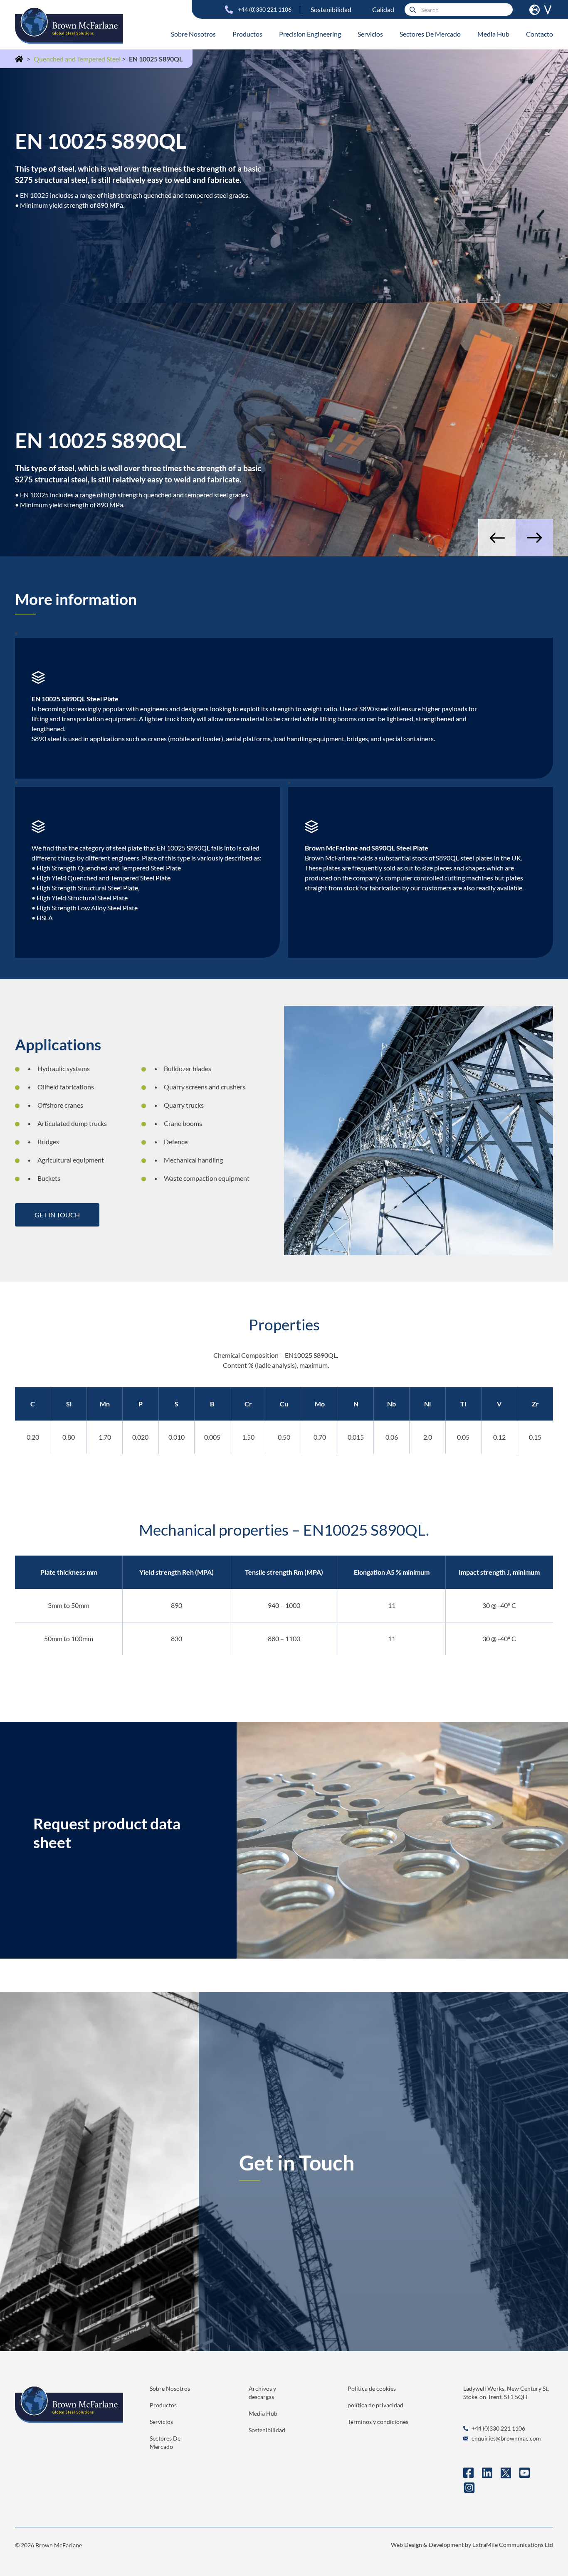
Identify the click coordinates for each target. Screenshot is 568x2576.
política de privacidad (375, 2405)
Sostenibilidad (331, 9)
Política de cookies (372, 2388)
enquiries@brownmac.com (506, 2438)
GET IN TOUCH (57, 1215)
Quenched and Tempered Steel (78, 59)
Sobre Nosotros (193, 34)
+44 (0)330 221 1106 (265, 9)
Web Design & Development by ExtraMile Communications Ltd (472, 2545)
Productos (247, 34)
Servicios (370, 34)
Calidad (383, 9)
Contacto (540, 34)
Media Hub (493, 34)
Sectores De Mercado (430, 34)
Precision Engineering (310, 34)
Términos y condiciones (378, 2422)
